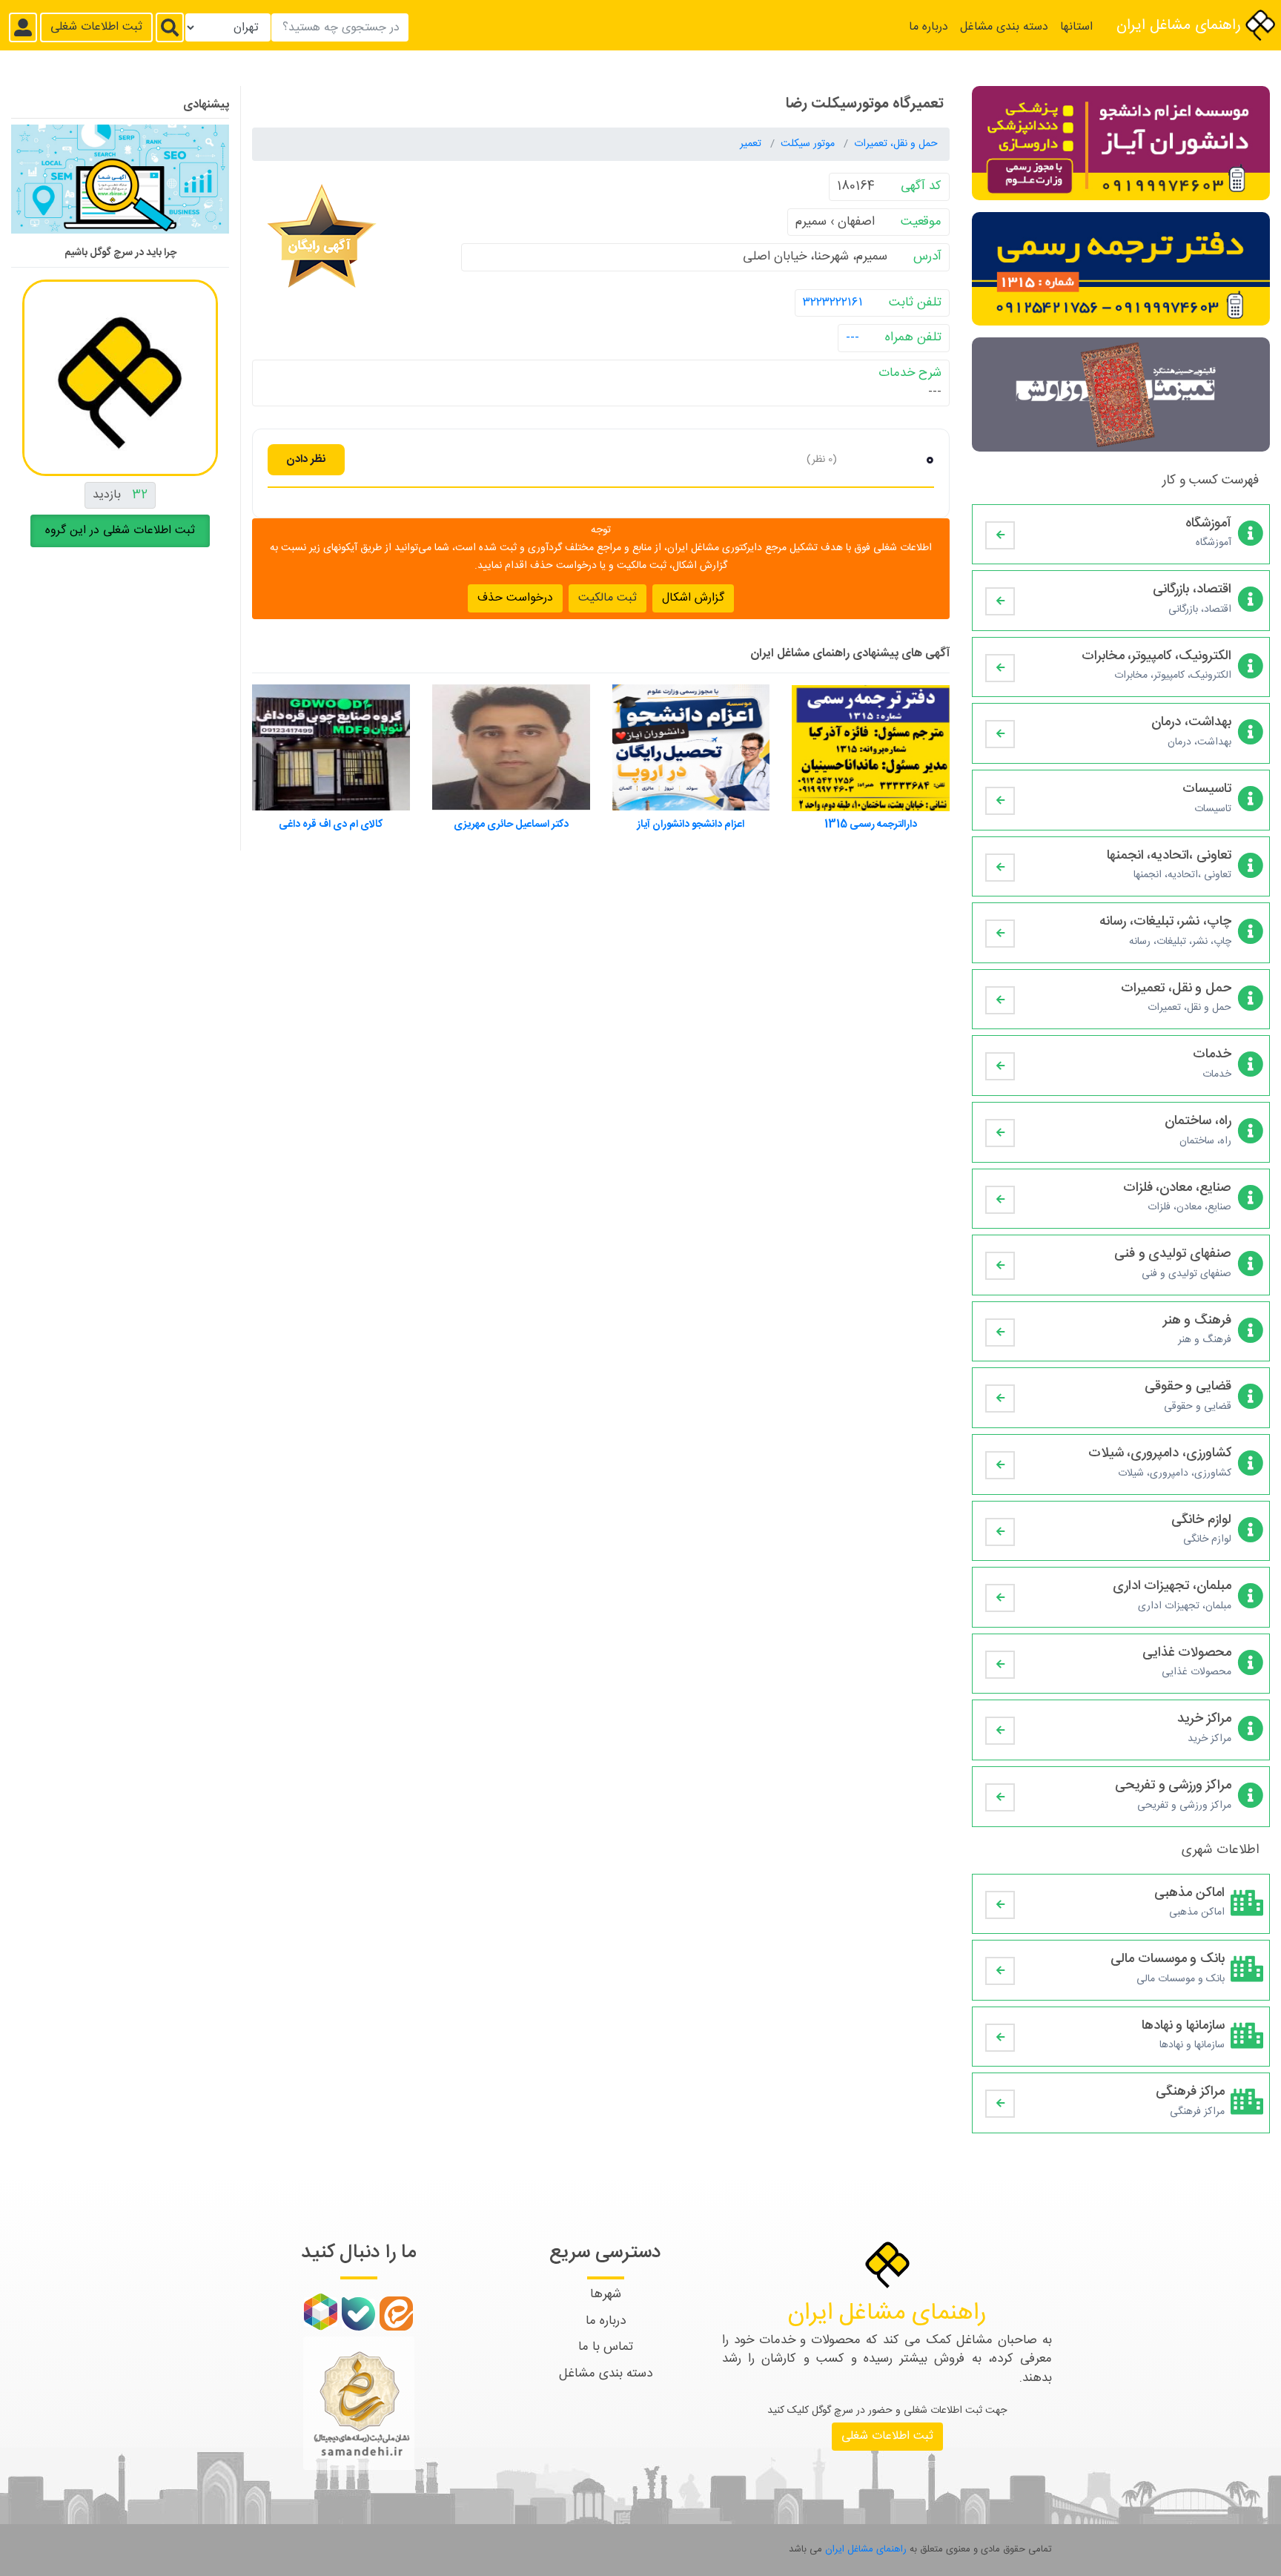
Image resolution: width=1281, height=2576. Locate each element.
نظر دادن (306, 459)
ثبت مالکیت (608, 597)
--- (853, 337)
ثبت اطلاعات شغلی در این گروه (120, 531)
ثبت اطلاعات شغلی (96, 27)
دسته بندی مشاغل (1004, 27)
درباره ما (929, 27)
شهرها (606, 2294)
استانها (1076, 27)
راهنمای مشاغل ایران (1181, 26)
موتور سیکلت (809, 144)
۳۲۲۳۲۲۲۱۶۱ (833, 302)
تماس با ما (606, 2347)
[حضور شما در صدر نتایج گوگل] (120, 185)
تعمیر (752, 144)
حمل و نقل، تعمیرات (896, 144)
